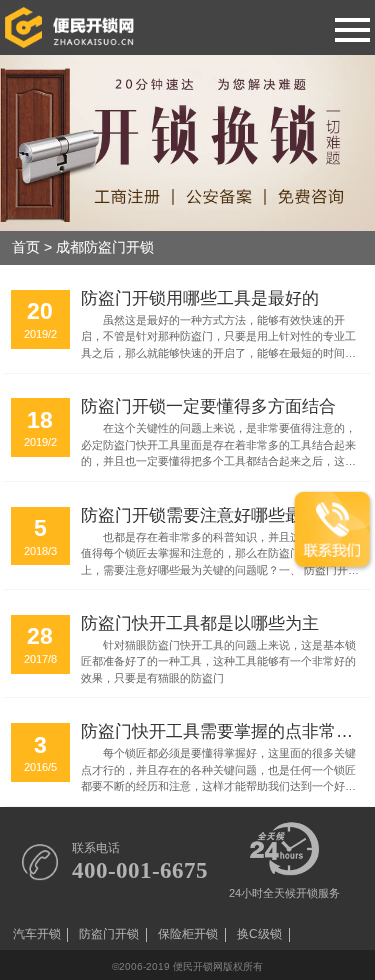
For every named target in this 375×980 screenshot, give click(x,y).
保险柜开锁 (188, 934)
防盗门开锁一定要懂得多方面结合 (208, 406)
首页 (26, 247)
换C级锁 (259, 934)
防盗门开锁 (109, 934)
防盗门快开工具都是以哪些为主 (200, 623)
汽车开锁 (37, 934)
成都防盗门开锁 (105, 247)
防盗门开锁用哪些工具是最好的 (200, 298)
